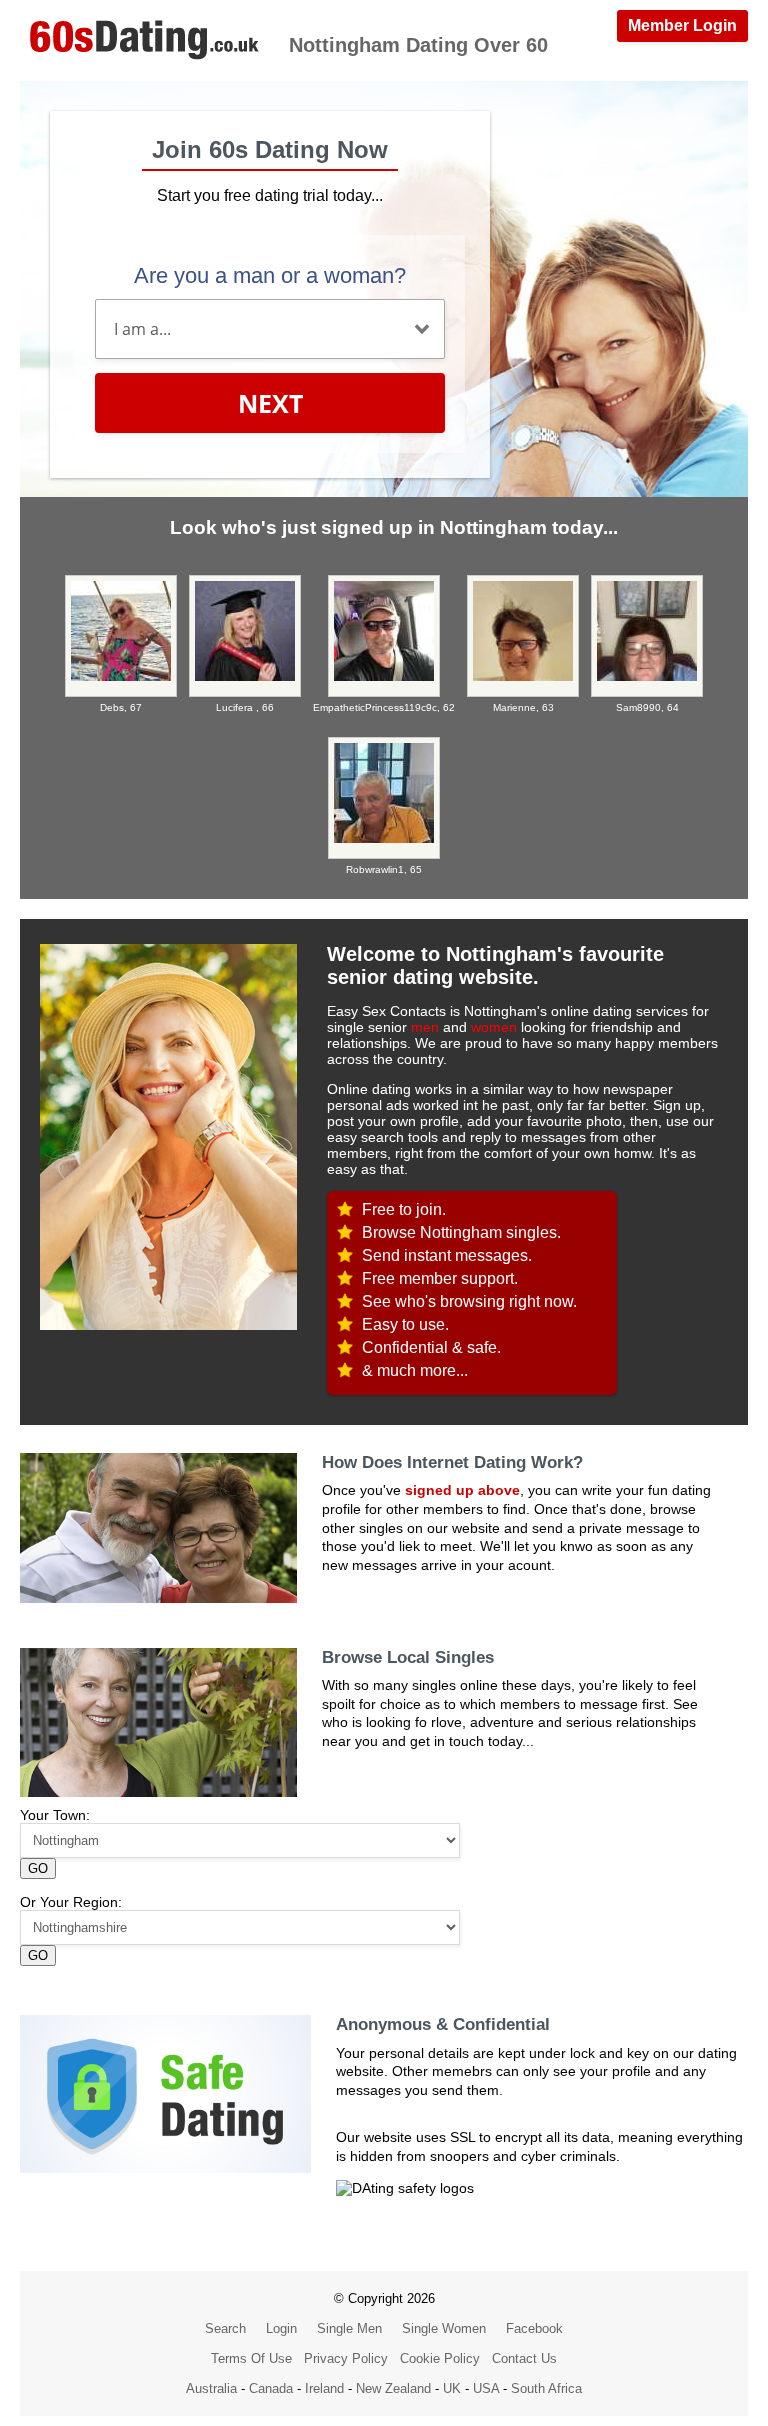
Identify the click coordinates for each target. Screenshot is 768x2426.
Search (225, 2328)
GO (38, 1868)
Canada (271, 2388)
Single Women (444, 2328)
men (425, 1027)
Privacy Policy (346, 2358)
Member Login (682, 25)
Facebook (534, 2328)
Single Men (349, 2328)
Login (281, 2328)
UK (452, 2388)
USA (486, 2388)
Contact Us (524, 2358)
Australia (211, 2388)
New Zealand (393, 2388)
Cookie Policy (440, 2358)
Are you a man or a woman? (270, 275)
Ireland (324, 2388)
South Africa (546, 2388)
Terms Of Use (251, 2358)
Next (270, 403)
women (494, 1027)
